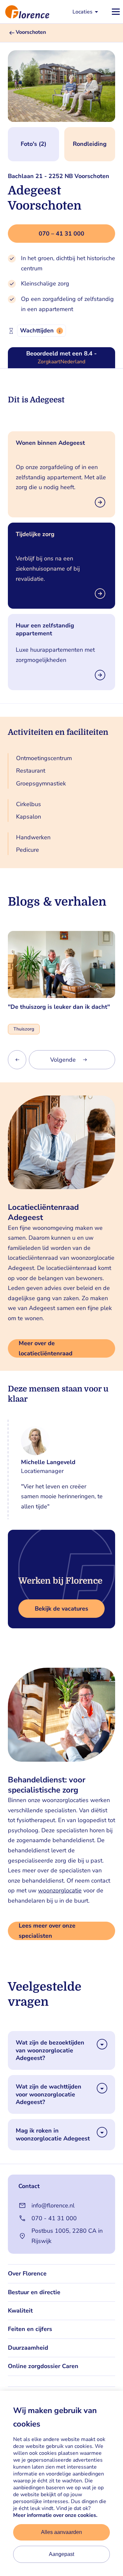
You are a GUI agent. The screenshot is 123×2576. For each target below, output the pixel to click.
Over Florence (27, 2273)
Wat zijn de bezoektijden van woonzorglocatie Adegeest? (50, 2050)
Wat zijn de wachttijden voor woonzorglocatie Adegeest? (49, 2094)
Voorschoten (31, 32)
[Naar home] (25, 12)
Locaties (82, 12)
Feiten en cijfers (30, 2329)
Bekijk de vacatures (61, 1609)
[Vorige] (17, 1060)
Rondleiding (90, 144)
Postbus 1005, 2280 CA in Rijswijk (67, 2236)
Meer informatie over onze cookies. (55, 2515)
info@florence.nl (53, 2205)
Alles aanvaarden (61, 2532)
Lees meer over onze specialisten (47, 1931)
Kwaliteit (20, 2311)
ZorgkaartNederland (61, 362)
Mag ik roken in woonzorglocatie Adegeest (53, 2135)
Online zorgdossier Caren (43, 2366)
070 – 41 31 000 (61, 234)
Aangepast (61, 2554)
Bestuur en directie (34, 2292)
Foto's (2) (33, 144)
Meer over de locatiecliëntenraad (46, 1348)
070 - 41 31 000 (54, 2218)
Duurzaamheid (28, 2348)
